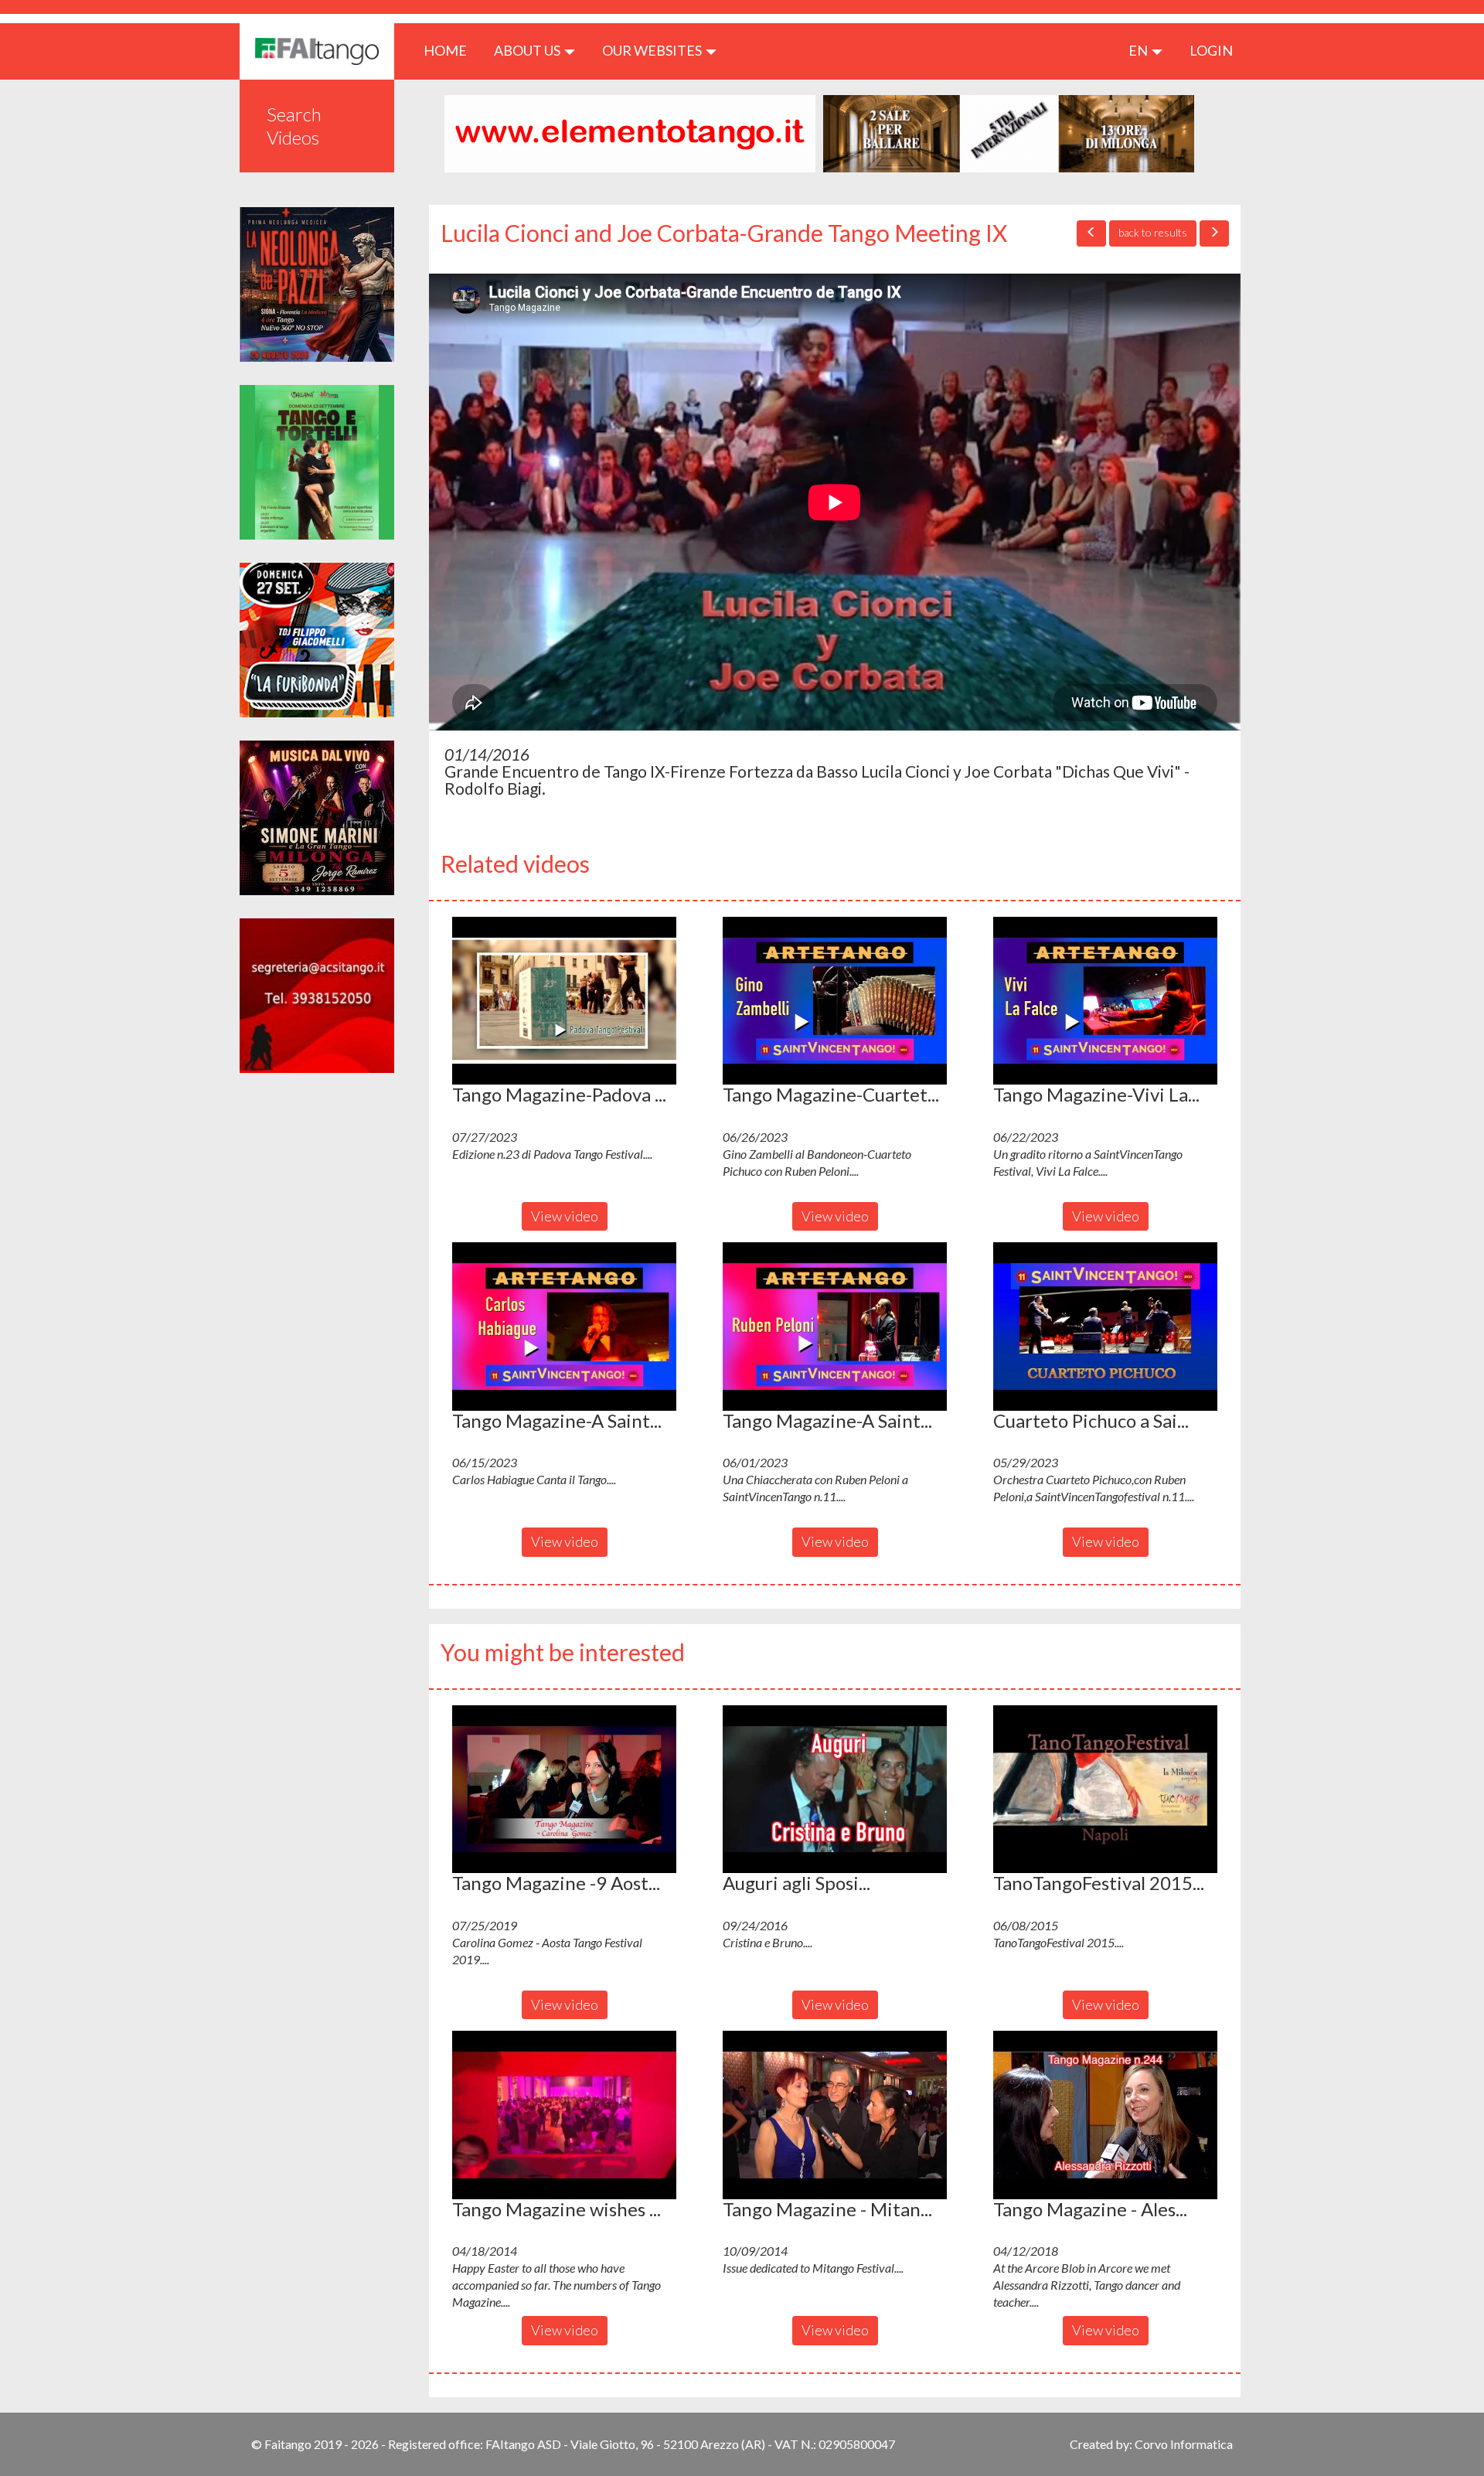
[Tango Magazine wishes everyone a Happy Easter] (564, 2115)
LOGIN (1211, 50)
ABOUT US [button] (528, 50)
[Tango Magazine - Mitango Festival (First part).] (835, 2115)
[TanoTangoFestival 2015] (1105, 1790)
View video (565, 1216)
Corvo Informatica (1184, 2444)
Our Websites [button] (653, 50)
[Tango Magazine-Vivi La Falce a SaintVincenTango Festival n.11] (1105, 1001)
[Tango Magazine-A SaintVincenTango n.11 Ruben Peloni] (835, 1327)
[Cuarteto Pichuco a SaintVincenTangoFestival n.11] (1105, 1327)
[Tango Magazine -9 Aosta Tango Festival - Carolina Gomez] (564, 1790)
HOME (451, 50)
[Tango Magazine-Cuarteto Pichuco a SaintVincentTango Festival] (835, 1001)
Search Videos (294, 126)
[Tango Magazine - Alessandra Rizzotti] (1105, 2115)
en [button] (1139, 50)
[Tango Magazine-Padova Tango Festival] (564, 1001)
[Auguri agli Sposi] (835, 1790)
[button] (564, 1001)
